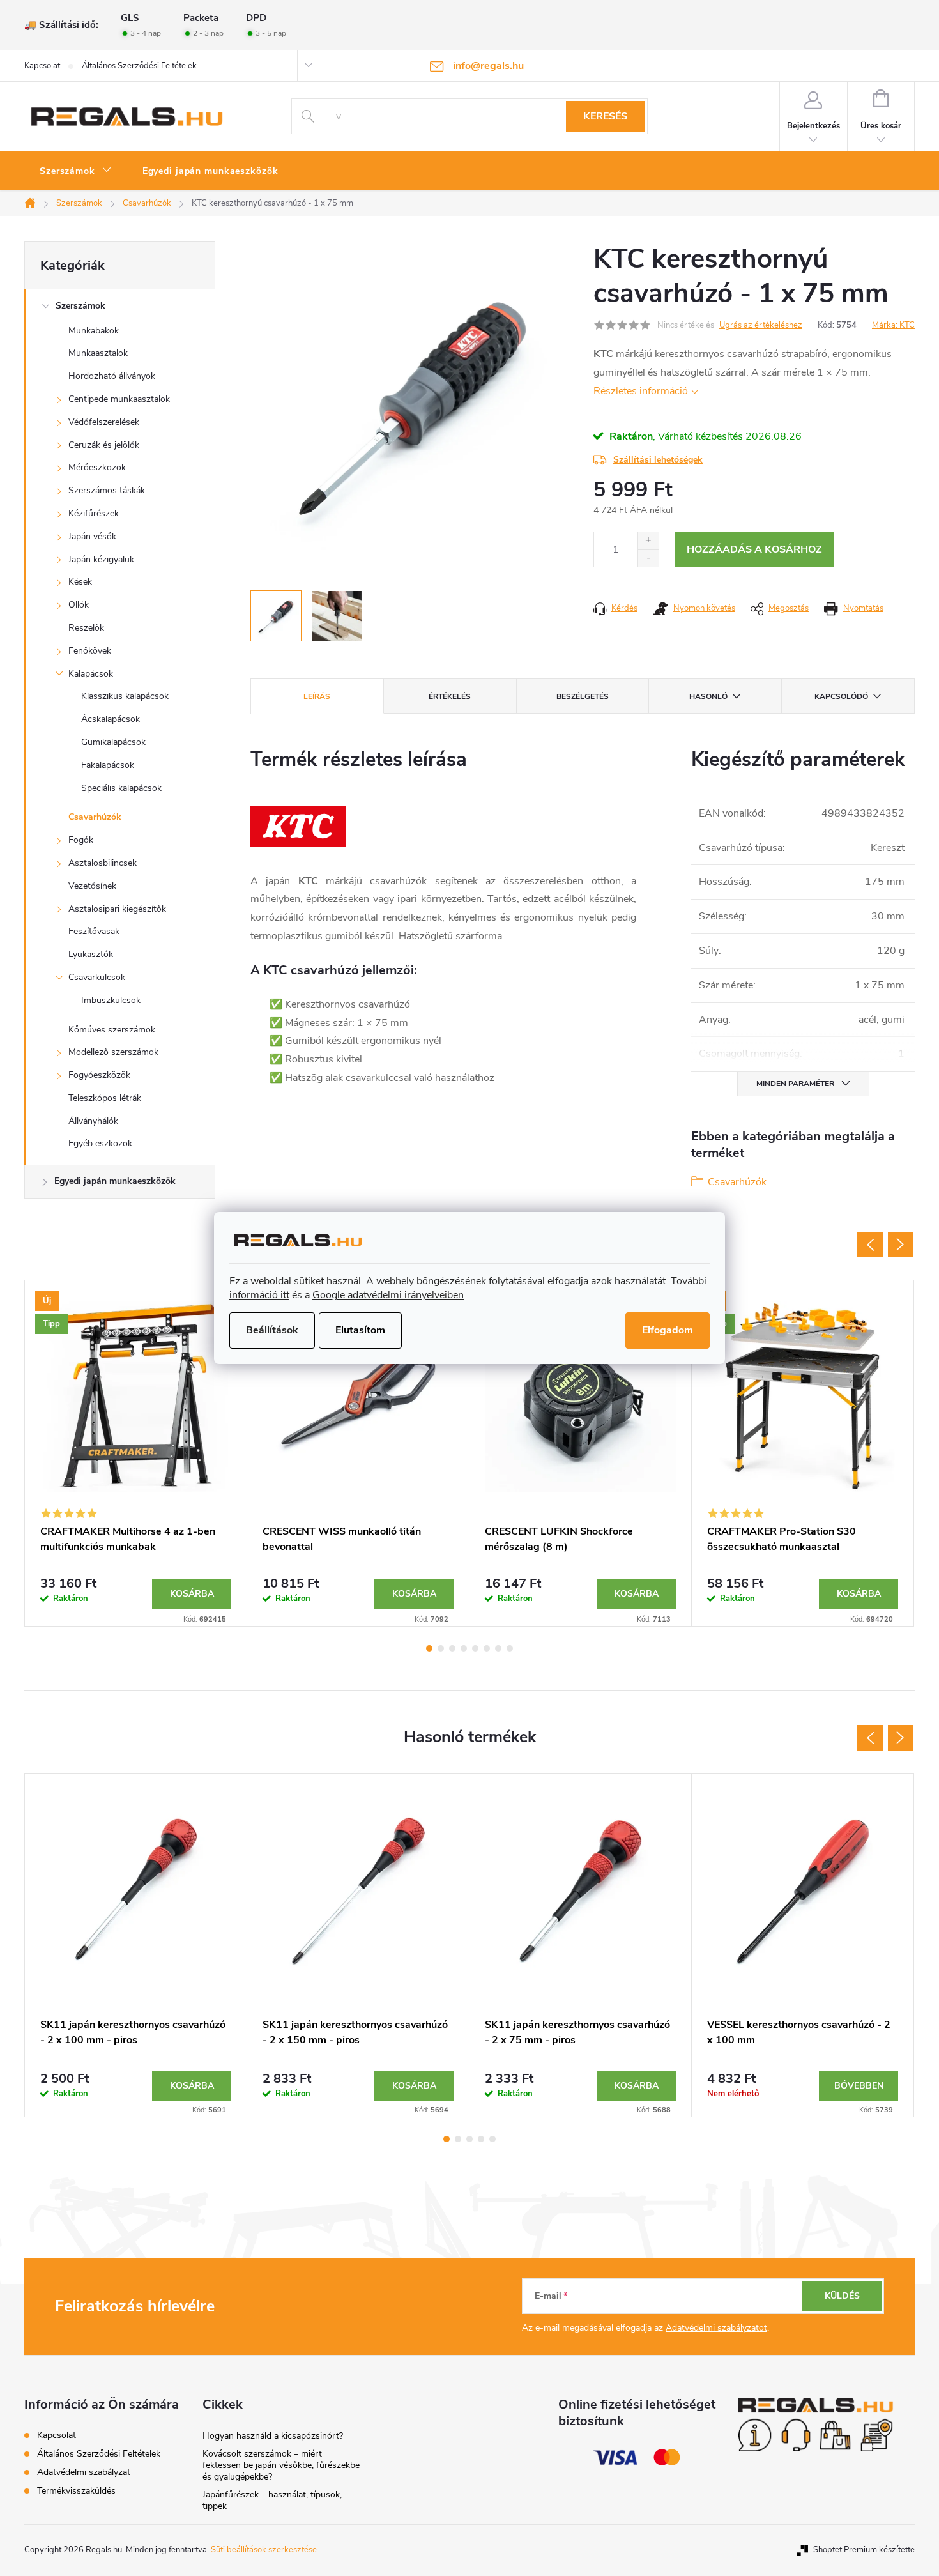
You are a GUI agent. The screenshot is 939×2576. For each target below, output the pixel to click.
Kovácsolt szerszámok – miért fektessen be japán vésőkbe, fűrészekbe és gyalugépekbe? (281, 2465)
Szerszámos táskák (107, 490)
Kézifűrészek (94, 513)
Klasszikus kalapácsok (125, 696)
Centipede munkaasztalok (119, 399)
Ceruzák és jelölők (104, 445)
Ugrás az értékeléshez (761, 325)
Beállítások (272, 1330)
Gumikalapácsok (113, 742)
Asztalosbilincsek (103, 863)
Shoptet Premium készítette (864, 2550)
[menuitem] (76, 171)
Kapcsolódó (841, 696)
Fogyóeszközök (99, 1075)
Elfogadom (668, 1330)
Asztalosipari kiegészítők (117, 909)
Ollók (79, 605)
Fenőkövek (90, 651)
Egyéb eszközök (100, 1143)
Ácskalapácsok (111, 719)
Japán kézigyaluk (101, 559)
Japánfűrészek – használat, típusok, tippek (272, 2500)
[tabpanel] (136, 1453)
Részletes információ (641, 391)
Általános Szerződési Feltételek (139, 66)
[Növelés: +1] (648, 541)
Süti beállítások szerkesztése (264, 2550)
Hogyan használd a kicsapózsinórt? (273, 2436)
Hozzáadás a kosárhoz (754, 549)
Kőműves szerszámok (112, 1030)
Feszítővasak (94, 931)
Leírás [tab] (317, 696)
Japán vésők (92, 536)
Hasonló (708, 696)
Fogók (81, 840)
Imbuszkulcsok (111, 1000)
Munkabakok (94, 331)
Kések (80, 582)
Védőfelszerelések (104, 422)
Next (901, 1245)
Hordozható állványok (112, 376)
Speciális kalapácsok (121, 788)
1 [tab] (429, 1648)
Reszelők (86, 628)
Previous (870, 1245)
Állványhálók (93, 1121)
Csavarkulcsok (97, 977)
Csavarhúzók (95, 817)
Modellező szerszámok (113, 1052)
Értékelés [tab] (450, 696)
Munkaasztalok (98, 353)
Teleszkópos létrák (105, 1098)
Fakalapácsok (108, 765)
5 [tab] (475, 1648)
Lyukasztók (91, 954)
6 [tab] (487, 1648)
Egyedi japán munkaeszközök (115, 1181)
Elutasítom (360, 1330)
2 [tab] (441, 1648)
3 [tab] (452, 1648)
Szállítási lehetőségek (658, 460)
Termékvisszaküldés (76, 2491)
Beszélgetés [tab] (583, 696)
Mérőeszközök (97, 467)
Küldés (842, 2296)
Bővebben (859, 2086)
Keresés (605, 116)
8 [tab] (510, 1648)
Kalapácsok (91, 674)
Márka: (893, 325)
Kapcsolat (42, 66)
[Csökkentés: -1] (648, 558)
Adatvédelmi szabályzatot (716, 2328)
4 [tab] (464, 1648)
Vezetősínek (92, 886)
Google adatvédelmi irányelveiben (388, 1295)
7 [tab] (498, 1648)
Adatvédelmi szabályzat (84, 2472)
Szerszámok (80, 306)
